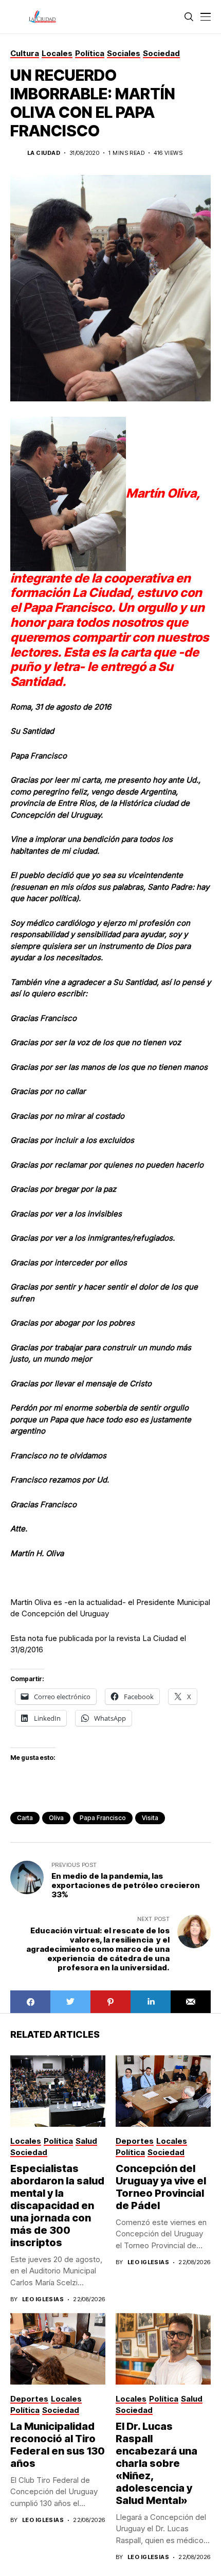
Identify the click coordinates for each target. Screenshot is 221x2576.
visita (150, 1818)
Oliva (56, 1818)
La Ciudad (44, 153)
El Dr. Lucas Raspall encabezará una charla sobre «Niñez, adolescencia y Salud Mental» (156, 2463)
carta (25, 1818)
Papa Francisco (103, 1818)
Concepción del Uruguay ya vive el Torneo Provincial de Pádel (161, 2187)
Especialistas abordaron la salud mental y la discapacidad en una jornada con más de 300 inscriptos (57, 2206)
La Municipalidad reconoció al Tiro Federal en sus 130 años (58, 2445)
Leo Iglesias (43, 2299)
